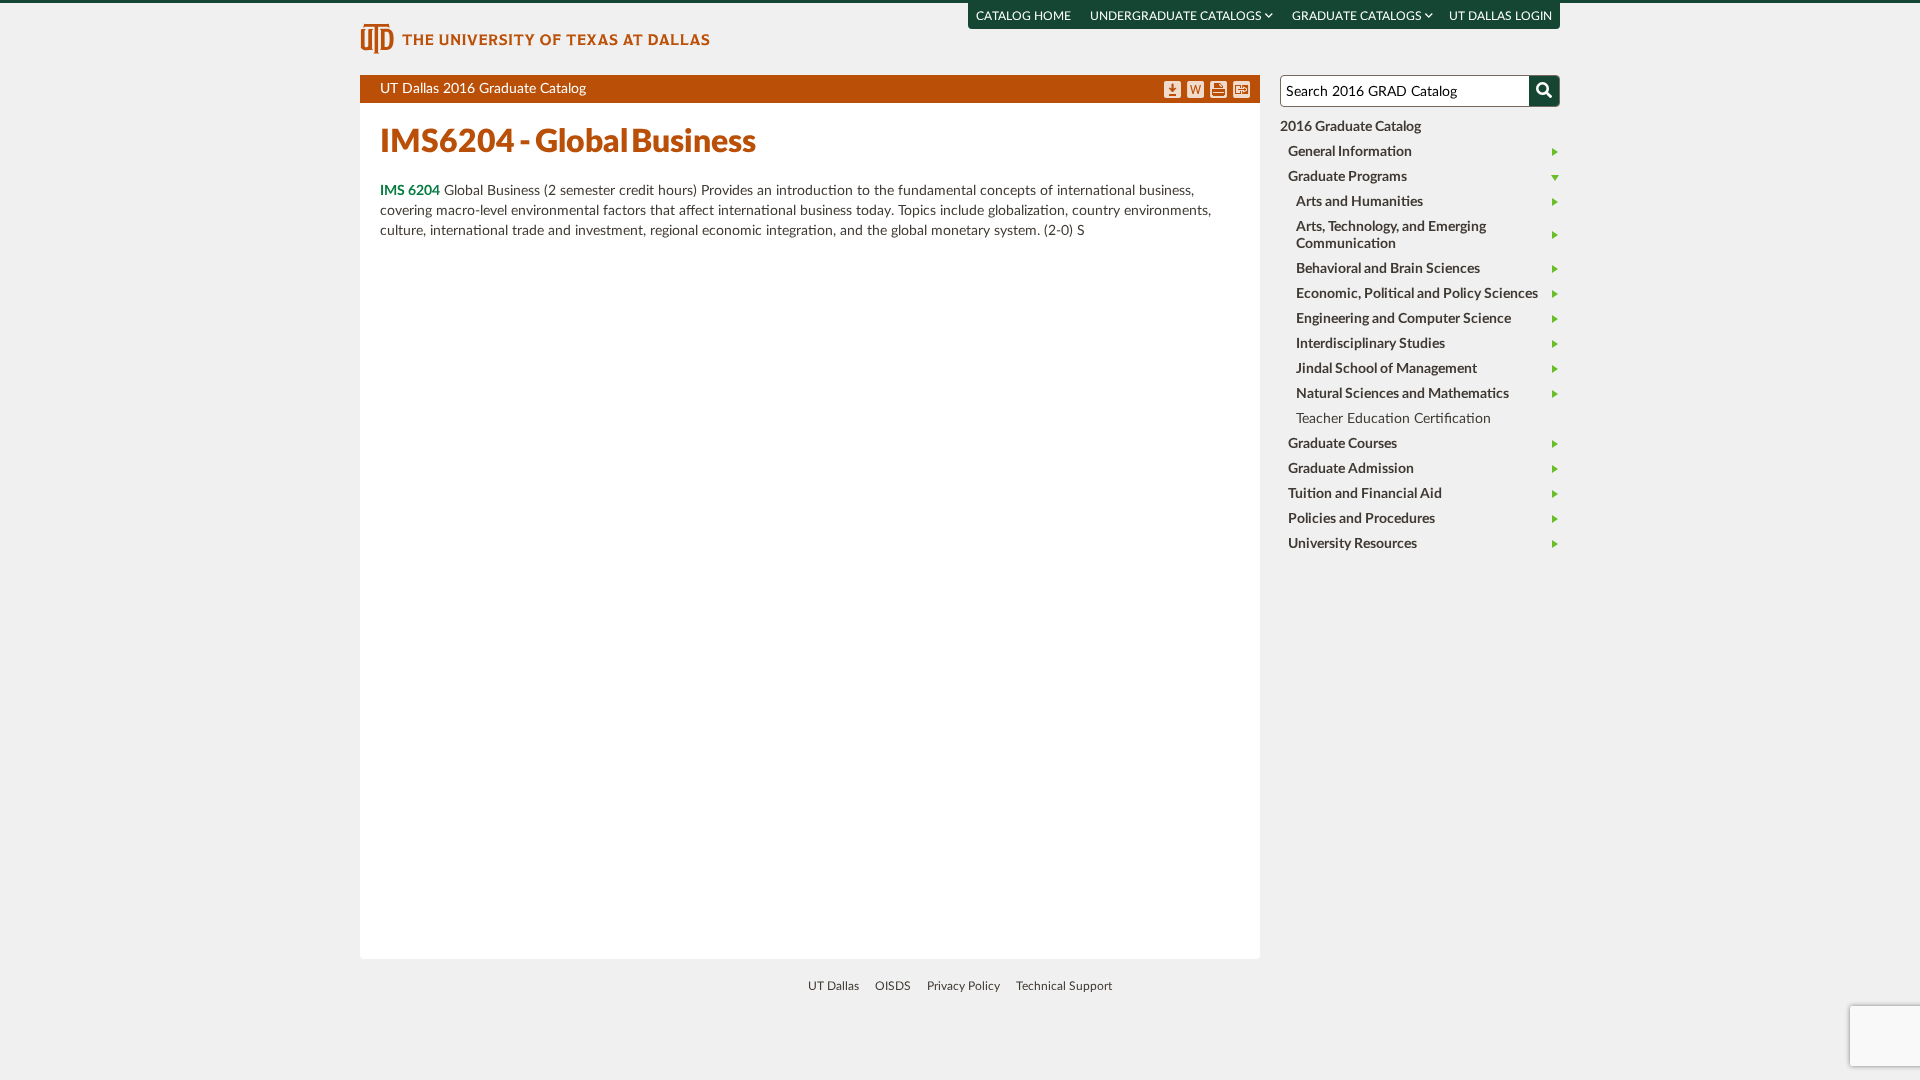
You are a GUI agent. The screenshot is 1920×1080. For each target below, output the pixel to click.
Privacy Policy (963, 986)
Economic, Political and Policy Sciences (1417, 294)
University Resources (1352, 544)
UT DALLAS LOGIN (1500, 16)
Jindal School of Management (1386, 369)
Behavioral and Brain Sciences (1388, 269)
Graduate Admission (1351, 469)
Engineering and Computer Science (1403, 319)
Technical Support (1064, 986)
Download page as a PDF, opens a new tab (1172, 91)
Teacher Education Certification (1393, 419)
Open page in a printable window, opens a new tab (1218, 91)
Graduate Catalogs (1358, 16)
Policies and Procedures (1361, 519)
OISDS (893, 986)
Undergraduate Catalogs (1177, 16)
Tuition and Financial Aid (1365, 494)
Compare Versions (1241, 91)
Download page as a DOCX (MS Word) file (1195, 91)
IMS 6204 (410, 191)
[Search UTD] (1544, 91)
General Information (1350, 152)
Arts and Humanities (1359, 202)
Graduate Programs (1347, 177)
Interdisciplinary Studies (1370, 344)
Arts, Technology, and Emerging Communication (1391, 235)
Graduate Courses (1342, 444)
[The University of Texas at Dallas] (535, 38)
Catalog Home (1023, 16)
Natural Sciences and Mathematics (1402, 394)
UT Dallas (833, 986)
